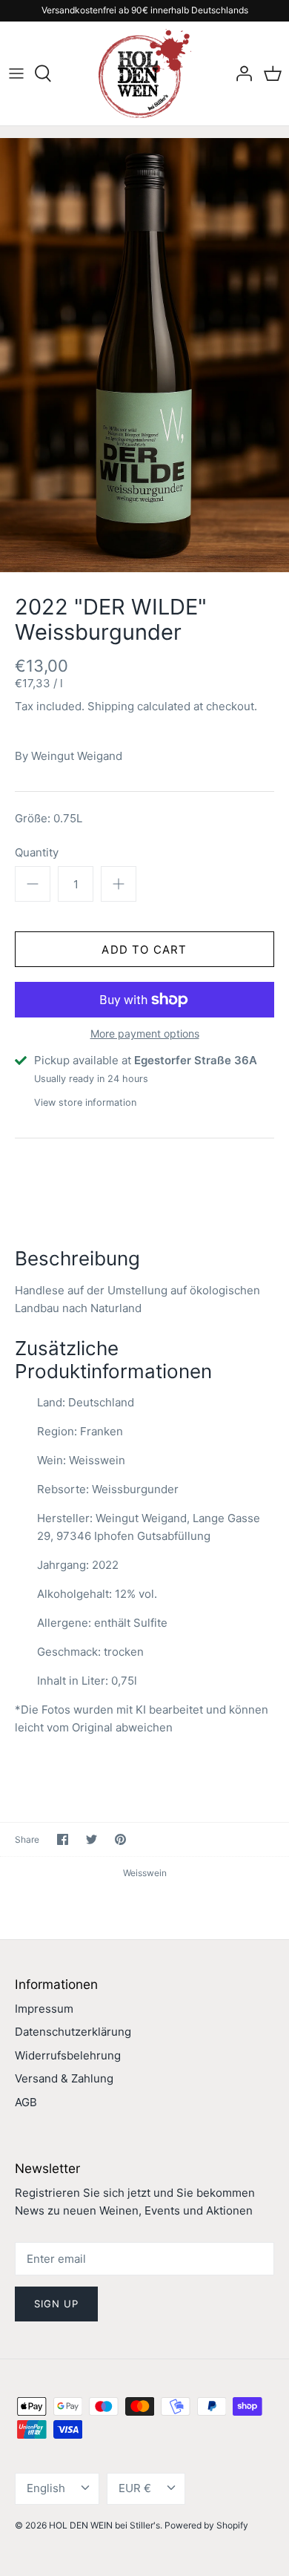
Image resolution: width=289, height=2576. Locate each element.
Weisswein (145, 1873)
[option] (144, 355)
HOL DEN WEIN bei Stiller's (104, 2525)
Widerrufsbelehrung (68, 2055)
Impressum (44, 2009)
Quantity (37, 852)
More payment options (145, 1034)
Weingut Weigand (77, 756)
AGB (26, 2102)
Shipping (111, 706)
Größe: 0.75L (49, 818)
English (46, 2488)
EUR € (135, 2488)
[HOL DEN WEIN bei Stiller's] (145, 73)
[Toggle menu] (16, 73)
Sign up (56, 2304)
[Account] (240, 73)
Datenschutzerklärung (73, 2032)
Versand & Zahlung (64, 2078)
